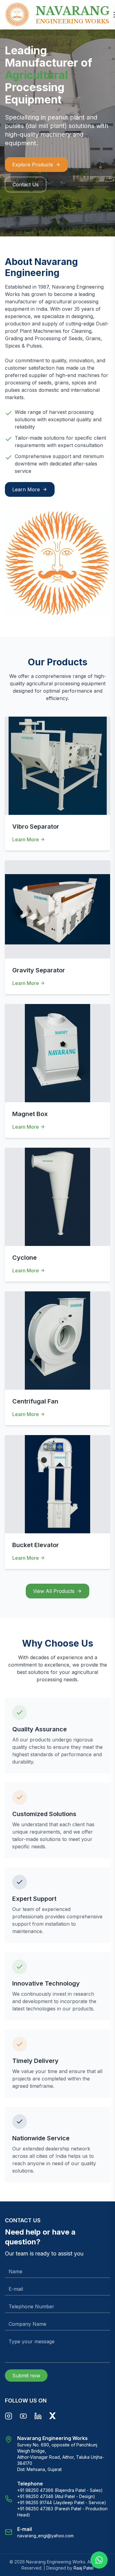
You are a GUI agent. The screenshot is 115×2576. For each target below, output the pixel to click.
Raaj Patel (84, 2568)
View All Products (54, 1591)
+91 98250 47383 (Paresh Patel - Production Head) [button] (62, 2512)
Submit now (26, 2376)
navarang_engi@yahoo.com (45, 2536)
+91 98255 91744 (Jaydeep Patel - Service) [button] (62, 2502)
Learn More (26, 489)
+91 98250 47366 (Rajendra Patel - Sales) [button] (60, 2490)
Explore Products (33, 165)
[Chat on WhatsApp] (99, 2560)
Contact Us (26, 185)
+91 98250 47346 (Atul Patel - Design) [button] (56, 2496)
